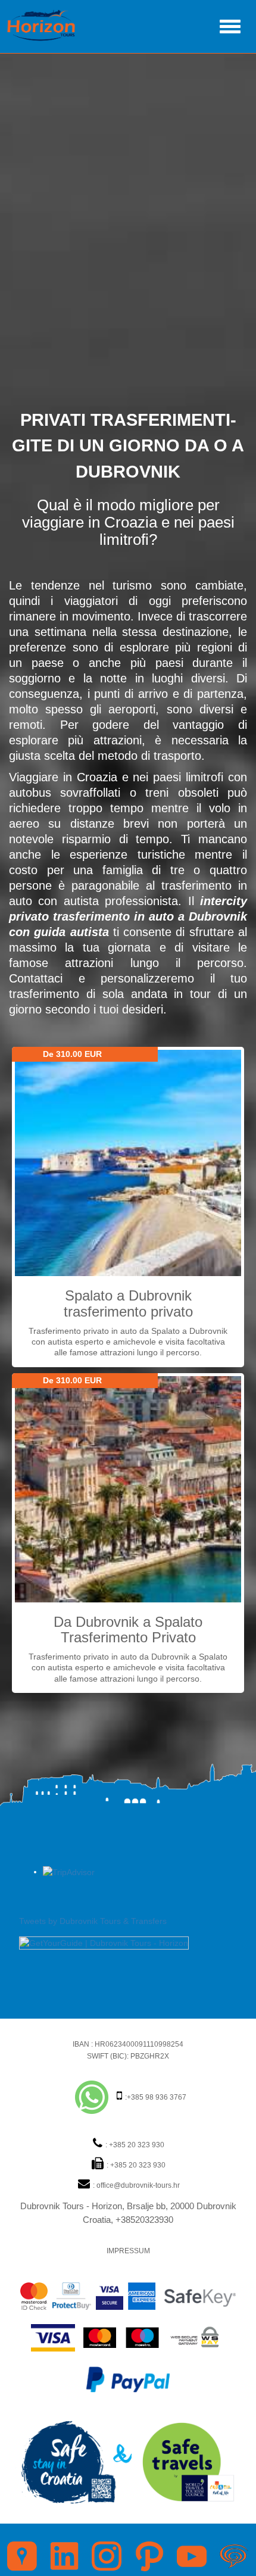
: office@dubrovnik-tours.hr (135, 2185)
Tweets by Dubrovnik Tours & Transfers (93, 1921)
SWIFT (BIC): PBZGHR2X (128, 2056)
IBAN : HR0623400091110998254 (128, 2044)
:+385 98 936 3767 (155, 2097)
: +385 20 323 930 (134, 2145)
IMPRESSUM (128, 2251)
